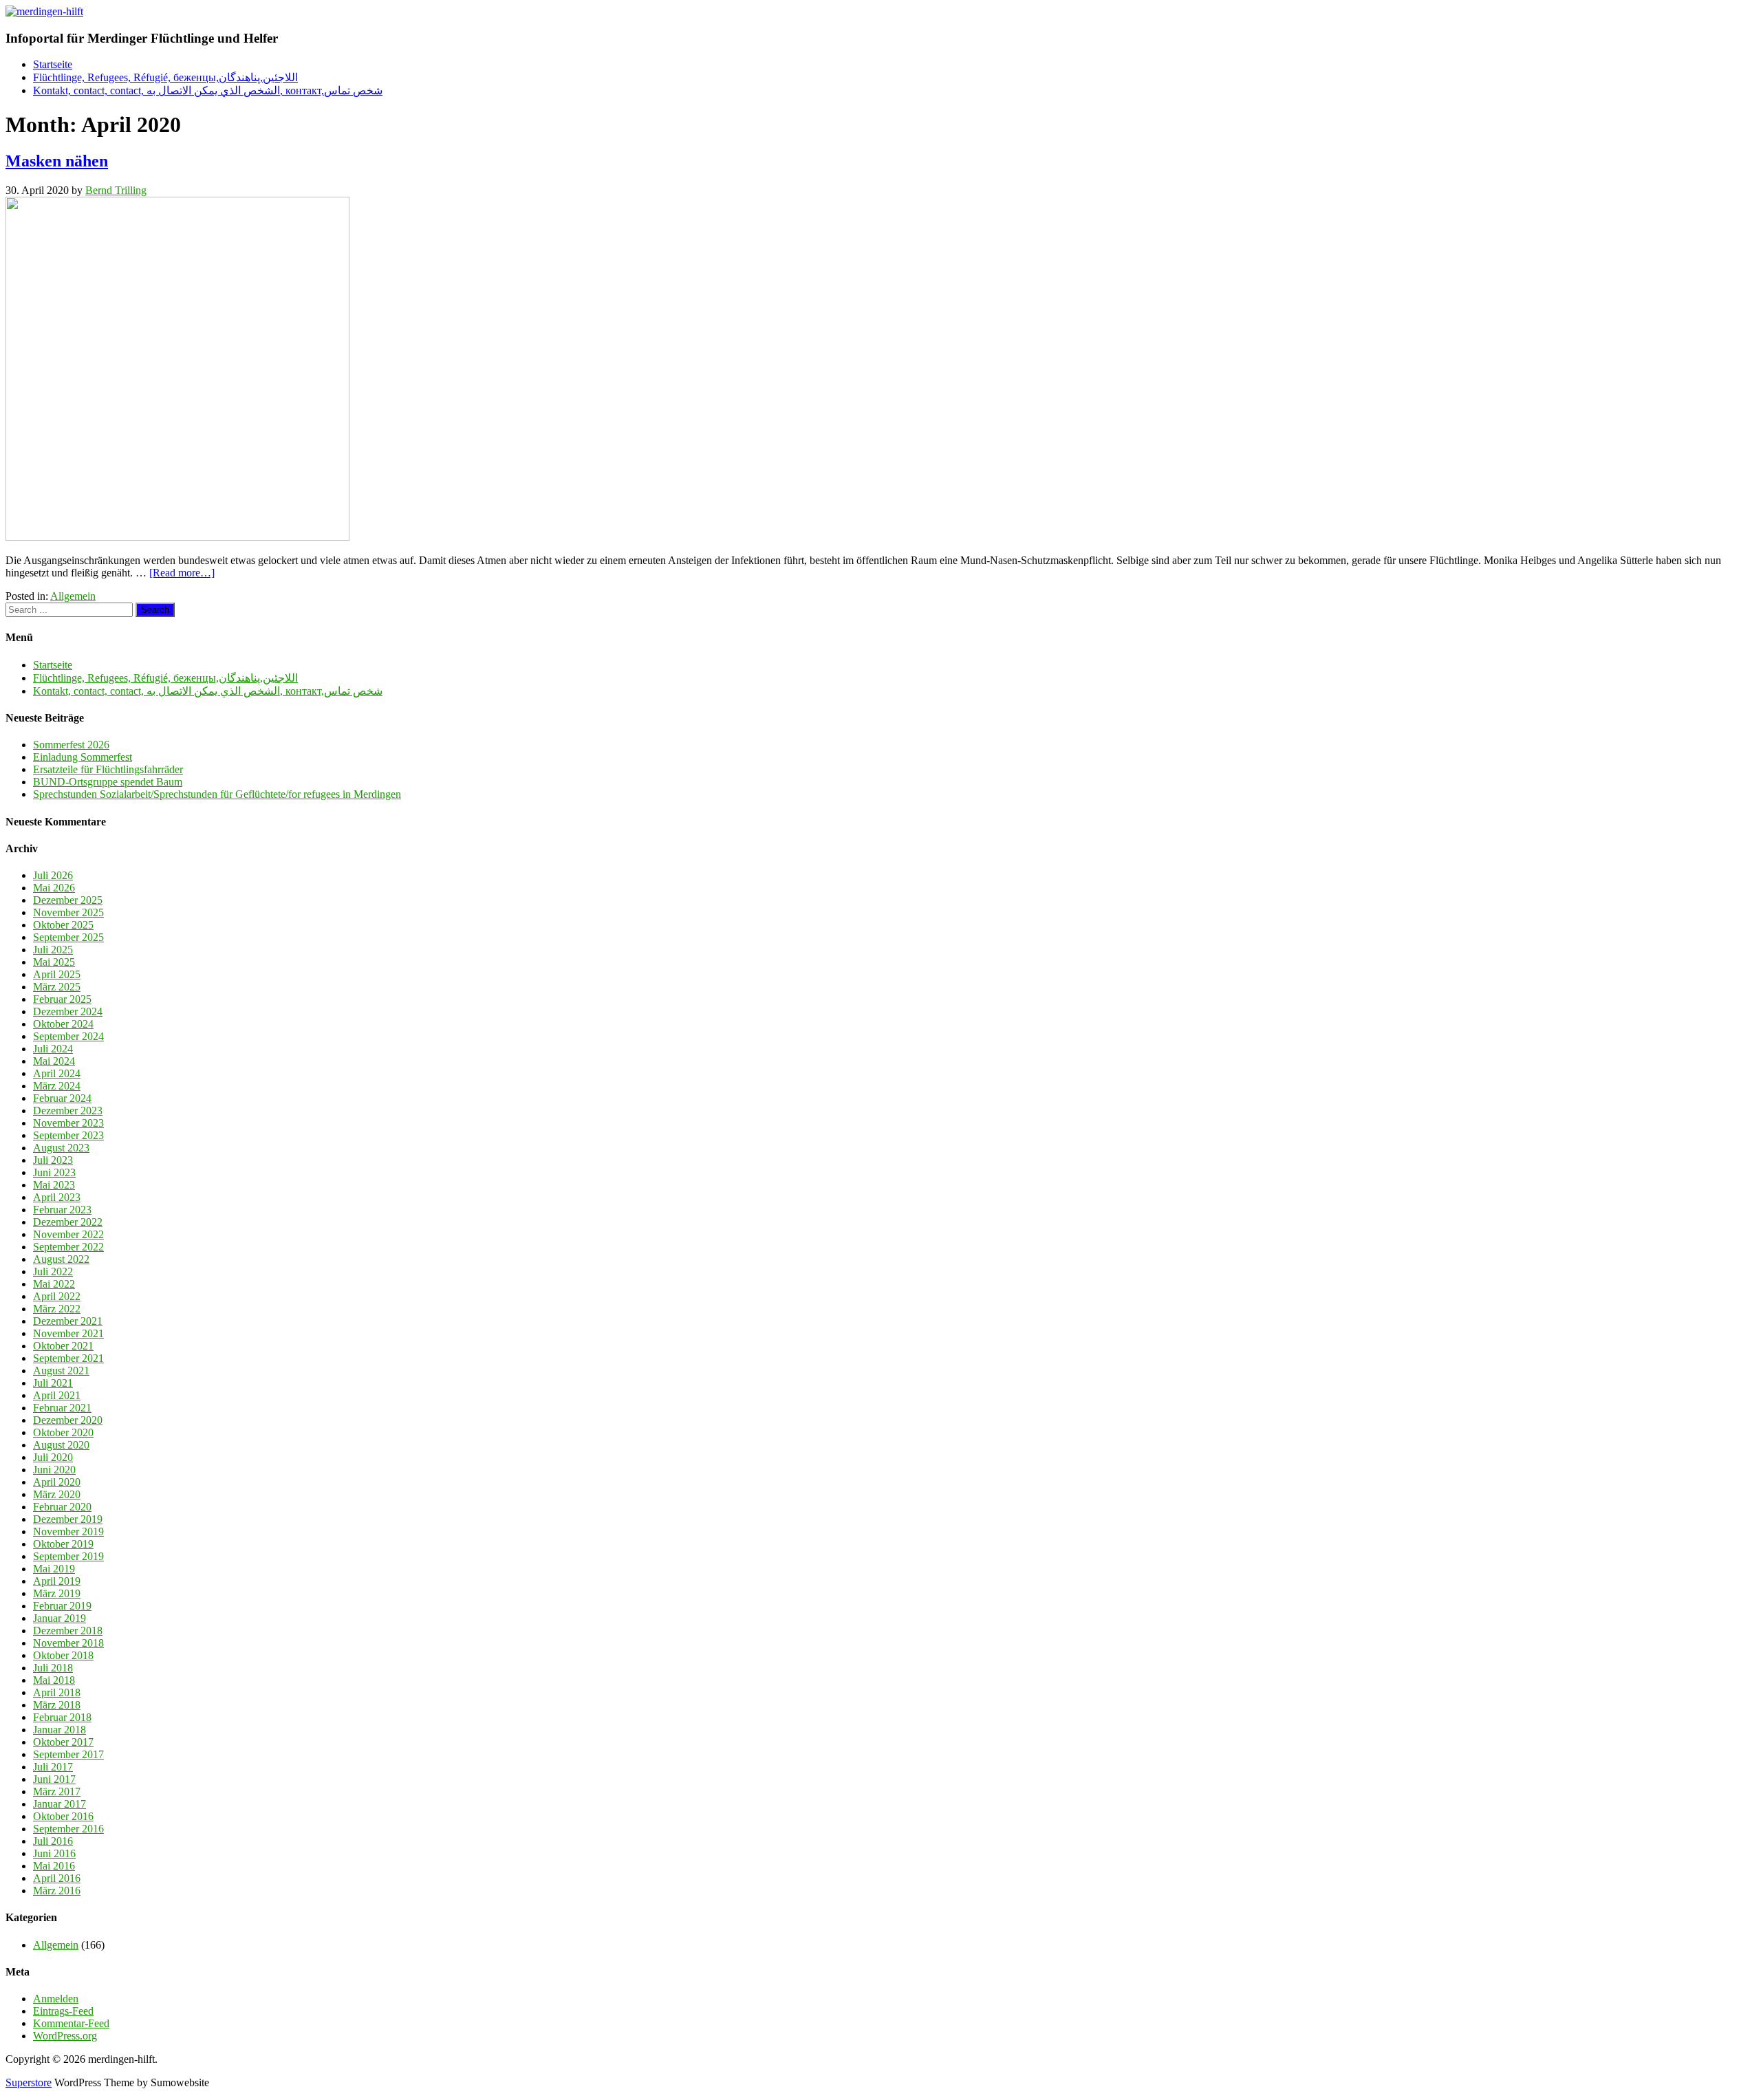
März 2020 (57, 1494)
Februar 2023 (62, 1210)
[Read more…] (182, 573)
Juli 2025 (53, 950)
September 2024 (68, 1036)
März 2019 (57, 1593)
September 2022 (68, 1247)
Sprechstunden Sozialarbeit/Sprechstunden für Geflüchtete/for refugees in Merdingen (217, 794)
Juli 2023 (53, 1160)
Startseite (53, 64)
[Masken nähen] (177, 537)
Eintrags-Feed (63, 2011)
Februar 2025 (62, 999)
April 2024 (57, 1073)
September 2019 (68, 1556)
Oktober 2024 (63, 1024)
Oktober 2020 (63, 1432)
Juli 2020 (53, 1457)
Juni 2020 (54, 1470)
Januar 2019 (60, 1618)
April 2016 (57, 1878)
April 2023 (57, 1197)
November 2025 (68, 912)
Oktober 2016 (63, 1816)
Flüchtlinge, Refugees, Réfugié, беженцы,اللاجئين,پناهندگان (165, 77)
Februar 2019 (62, 1606)
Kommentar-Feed (71, 2023)
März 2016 (57, 1891)
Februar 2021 (62, 1408)
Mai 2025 (54, 962)
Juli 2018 (53, 1668)
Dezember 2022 (68, 1222)
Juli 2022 (53, 1271)
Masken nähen (57, 161)
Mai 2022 (54, 1284)
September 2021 (68, 1358)
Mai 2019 (54, 1569)
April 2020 (57, 1482)
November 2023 (68, 1123)
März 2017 (57, 1792)
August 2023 (61, 1148)
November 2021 (68, 1333)
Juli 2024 (53, 1049)
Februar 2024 (62, 1098)
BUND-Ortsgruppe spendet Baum (108, 782)
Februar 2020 (62, 1507)
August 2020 (61, 1445)
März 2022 (57, 1309)
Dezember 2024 (68, 1011)
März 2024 (57, 1086)
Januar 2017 (60, 1804)
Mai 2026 (54, 888)
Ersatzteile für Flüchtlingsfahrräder (108, 769)
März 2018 (57, 1705)
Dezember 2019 (68, 1519)
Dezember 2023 (68, 1111)
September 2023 (68, 1135)
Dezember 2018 (68, 1631)
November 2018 (68, 1643)
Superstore (29, 2082)
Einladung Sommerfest (83, 757)
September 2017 (68, 1754)
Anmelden (56, 1999)
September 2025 (68, 937)
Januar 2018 (60, 1730)
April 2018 (57, 1692)
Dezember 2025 (68, 900)
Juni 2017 (54, 1779)
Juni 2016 (54, 1853)
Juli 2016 (53, 1841)
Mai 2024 (54, 1061)
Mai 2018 (54, 1680)
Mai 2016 (54, 1866)
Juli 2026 (53, 875)
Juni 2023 (54, 1172)
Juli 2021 (53, 1383)
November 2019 (68, 1531)
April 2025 (57, 974)
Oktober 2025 (63, 925)
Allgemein (73, 596)
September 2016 (68, 1829)
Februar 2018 (62, 1717)
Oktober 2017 (63, 1742)
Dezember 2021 (68, 1321)
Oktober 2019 (63, 1544)
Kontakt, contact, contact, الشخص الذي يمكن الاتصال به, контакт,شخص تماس (208, 90)
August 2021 (61, 1371)
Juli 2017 (53, 1767)
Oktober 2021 (63, 1346)
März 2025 (57, 987)
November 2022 (68, 1234)
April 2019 (57, 1581)
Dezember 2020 (68, 1420)
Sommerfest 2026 (71, 745)
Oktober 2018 (63, 1655)
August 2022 (61, 1259)
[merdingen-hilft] (44, 11)
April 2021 (57, 1395)
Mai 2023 (54, 1185)
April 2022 (57, 1296)
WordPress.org (65, 2036)
